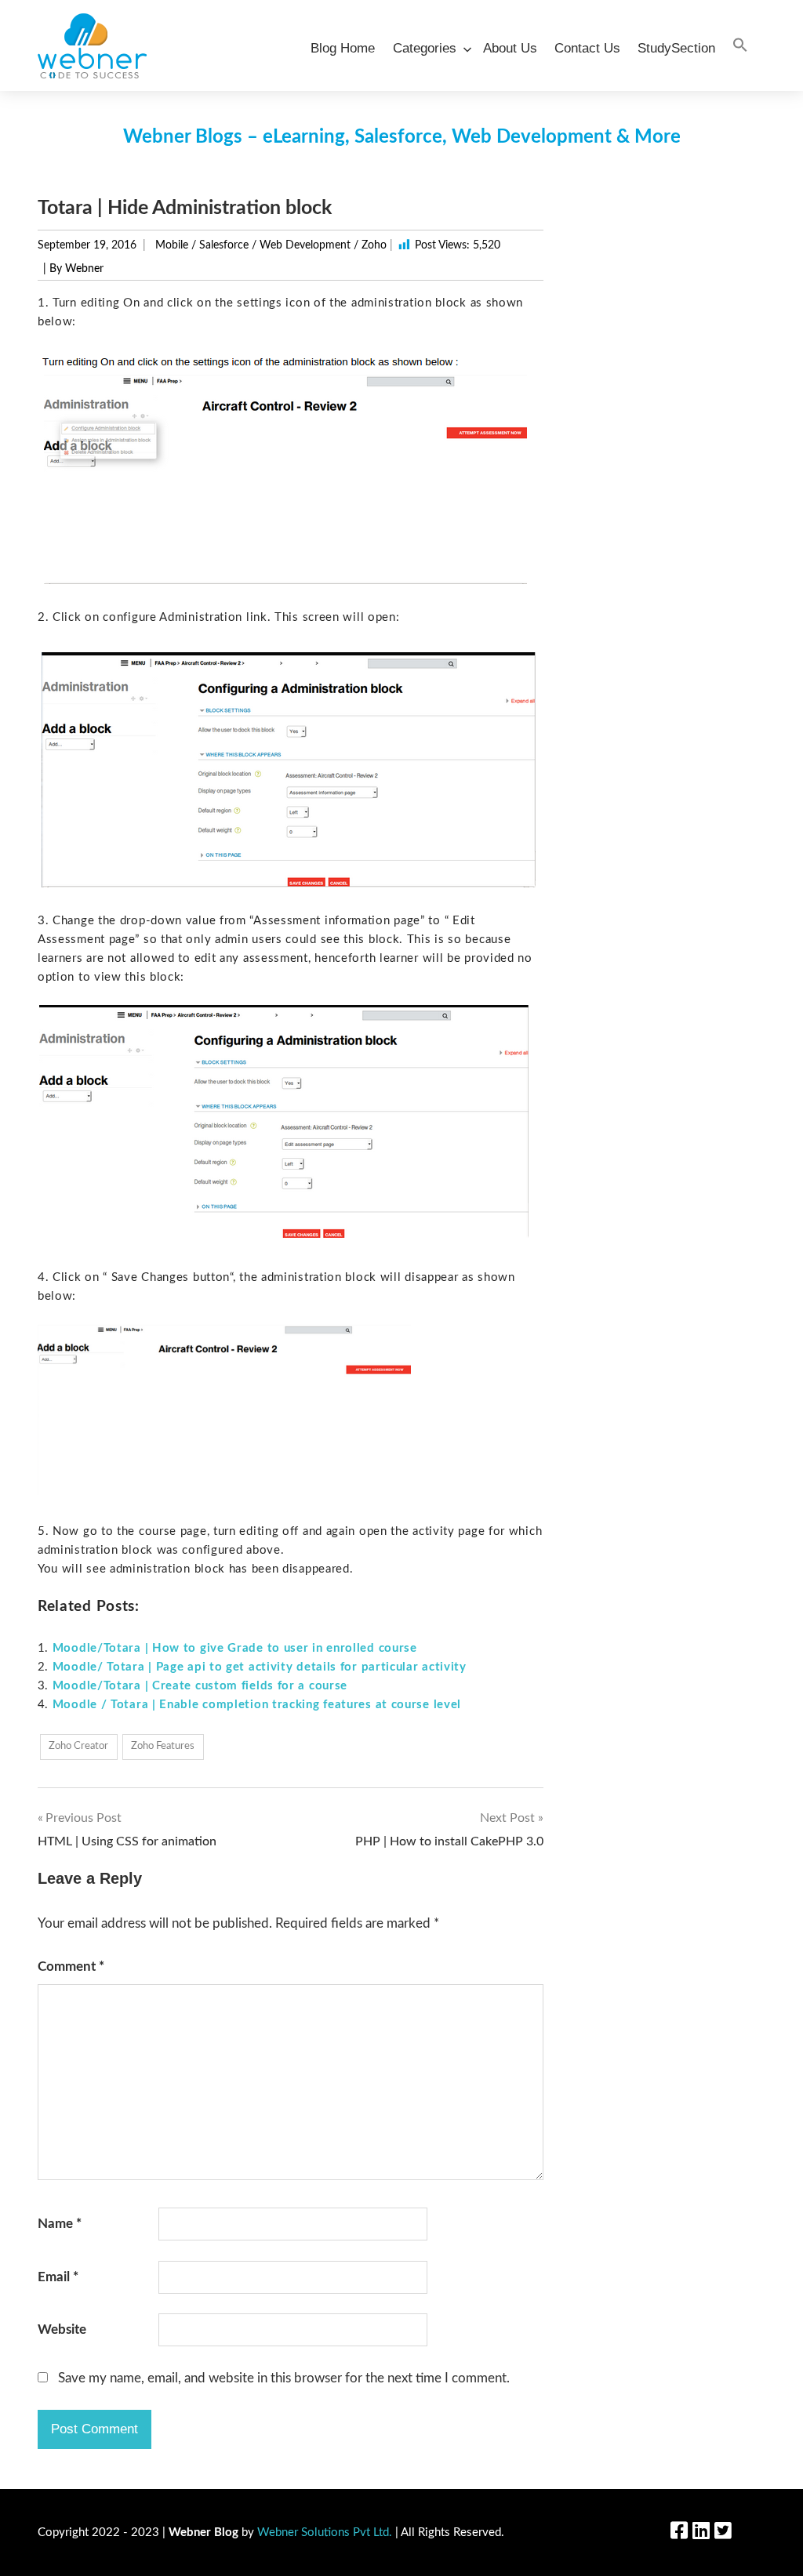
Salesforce (224, 245)
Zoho (374, 245)
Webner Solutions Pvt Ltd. (325, 2532)
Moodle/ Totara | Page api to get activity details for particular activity (260, 1667)
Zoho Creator (78, 1746)
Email (58, 2277)
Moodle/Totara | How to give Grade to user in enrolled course (235, 1648)
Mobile (172, 245)
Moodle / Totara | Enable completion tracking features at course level (257, 1705)
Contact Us (587, 48)
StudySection (676, 48)
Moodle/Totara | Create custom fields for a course (200, 1686)
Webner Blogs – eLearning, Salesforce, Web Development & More (402, 137)
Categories (425, 48)
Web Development (305, 245)
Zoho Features (163, 1746)
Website (62, 2329)
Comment (71, 1966)
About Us (510, 48)
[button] (740, 46)
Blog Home (343, 48)
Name (60, 2224)
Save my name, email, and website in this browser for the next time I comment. (284, 2378)
